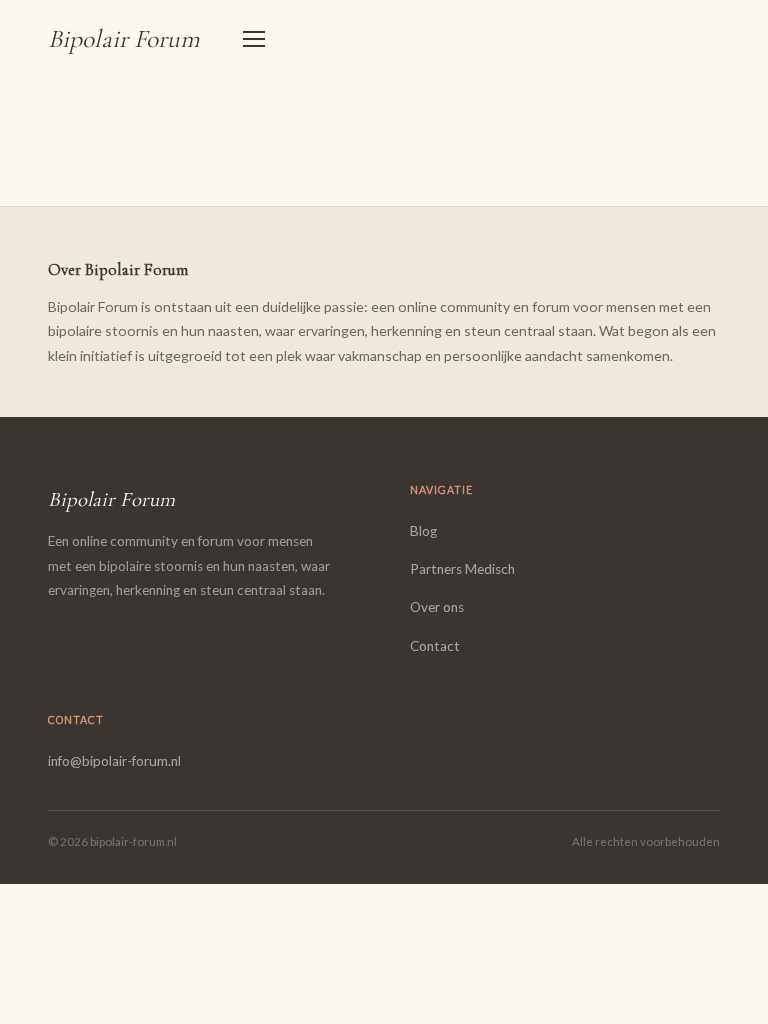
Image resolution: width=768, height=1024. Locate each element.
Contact (435, 646)
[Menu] (254, 39)
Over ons (437, 607)
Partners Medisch (462, 569)
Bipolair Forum (124, 38)
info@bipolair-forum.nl (114, 761)
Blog (423, 531)
